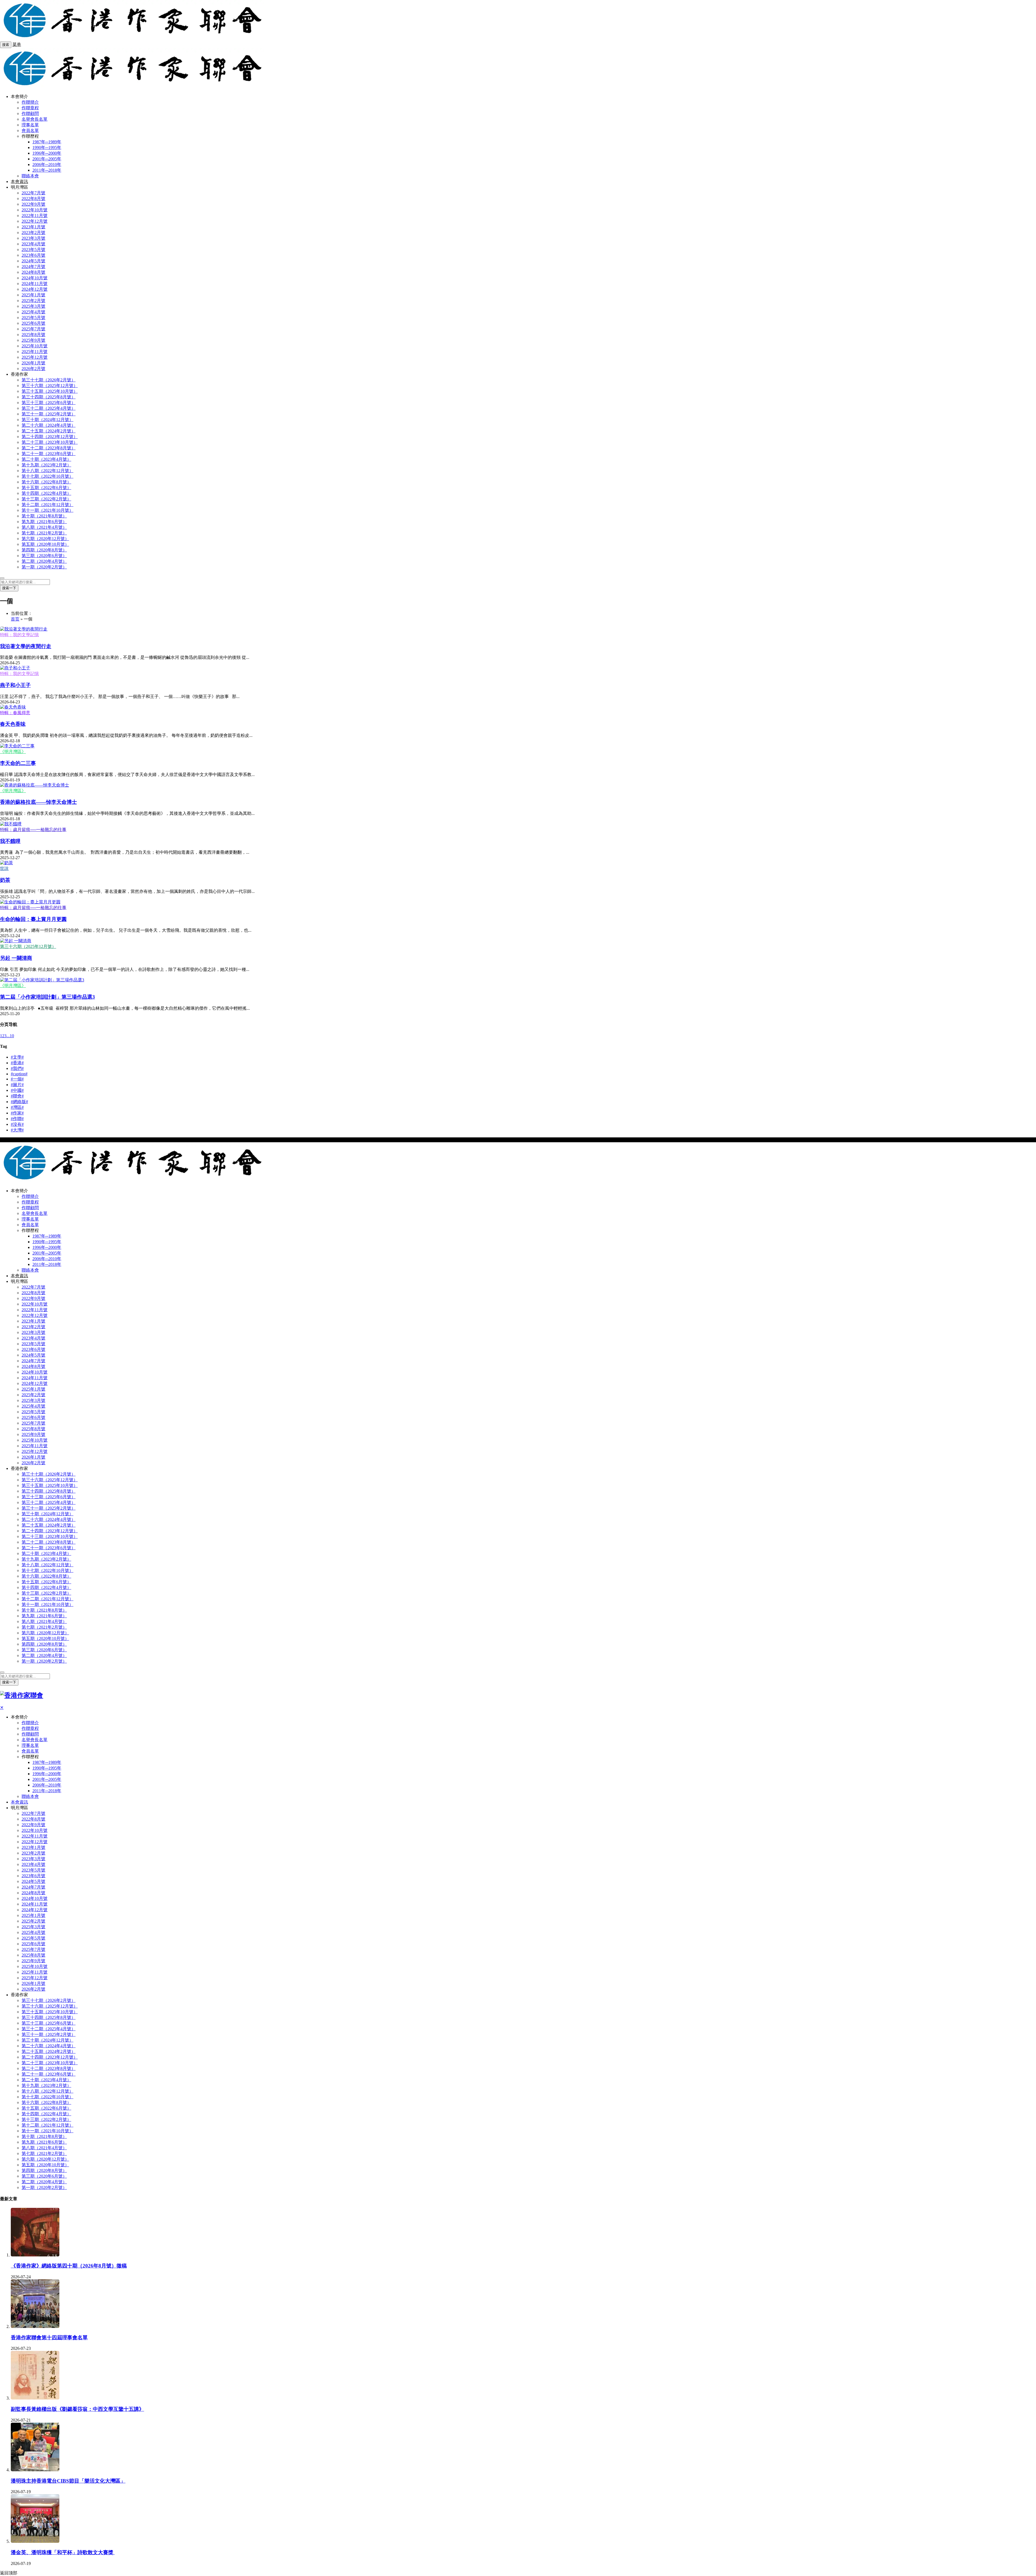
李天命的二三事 (18, 763)
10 (12, 1036)
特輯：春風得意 (15, 713)
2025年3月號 (33, 306)
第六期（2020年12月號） (45, 539)
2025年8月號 (33, 335)
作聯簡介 (30, 102)
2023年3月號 (33, 238)
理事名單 (30, 125)
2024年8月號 (33, 272)
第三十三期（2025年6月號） (49, 403)
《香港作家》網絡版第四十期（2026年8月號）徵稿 (69, 2266)
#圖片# (17, 1085)
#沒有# (17, 1124)
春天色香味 (13, 724)
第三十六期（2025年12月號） (50, 386)
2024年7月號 (33, 267)
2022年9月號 (33, 204)
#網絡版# (19, 1102)
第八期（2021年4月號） (44, 527)
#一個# (17, 1079)
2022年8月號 (33, 199)
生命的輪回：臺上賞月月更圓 (33, 919)
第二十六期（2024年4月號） (49, 425)
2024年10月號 (35, 278)
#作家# (17, 1113)
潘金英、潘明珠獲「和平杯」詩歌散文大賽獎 (63, 2552)
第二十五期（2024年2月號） (49, 431)
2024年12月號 (35, 289)
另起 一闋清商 (16, 958)
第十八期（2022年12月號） (47, 471)
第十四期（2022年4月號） (46, 493)
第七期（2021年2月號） (44, 533)
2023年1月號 (33, 227)
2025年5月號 (33, 318)
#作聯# (17, 1119)
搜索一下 (9, 588)
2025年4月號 (33, 312)
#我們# (17, 1068)
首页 (15, 619)
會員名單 (30, 131)
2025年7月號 (33, 329)
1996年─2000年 (47, 153)
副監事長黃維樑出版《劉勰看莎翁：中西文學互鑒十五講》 (77, 2409)
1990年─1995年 (47, 148)
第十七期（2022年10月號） (47, 476)
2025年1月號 (33, 295)
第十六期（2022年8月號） (46, 482)
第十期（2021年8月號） (44, 516)
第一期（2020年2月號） (44, 567)
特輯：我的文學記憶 (19, 635)
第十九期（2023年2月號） (46, 465)
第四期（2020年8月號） (44, 550)
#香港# (17, 1063)
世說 (4, 868)
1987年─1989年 (47, 142)
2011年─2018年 (47, 170)
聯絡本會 (30, 176)
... (8, 1036)
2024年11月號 (35, 284)
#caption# (19, 1074)
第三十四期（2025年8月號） (49, 397)
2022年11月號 (35, 216)
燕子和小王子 (15, 685)
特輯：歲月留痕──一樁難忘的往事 (33, 830)
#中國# (17, 1090)
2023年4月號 (33, 244)
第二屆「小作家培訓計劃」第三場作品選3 (47, 997)
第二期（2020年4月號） (44, 561)
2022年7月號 (33, 193)
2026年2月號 (33, 369)
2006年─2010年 (47, 165)
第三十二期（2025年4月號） (49, 408)
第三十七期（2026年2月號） (49, 380)
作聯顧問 (30, 113)
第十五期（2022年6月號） (46, 488)
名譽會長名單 (35, 119)
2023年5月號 (33, 250)
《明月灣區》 (13, 752)
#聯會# (17, 1096)
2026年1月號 (33, 363)
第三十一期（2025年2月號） (49, 414)
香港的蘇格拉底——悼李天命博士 (38, 802)
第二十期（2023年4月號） (46, 459)
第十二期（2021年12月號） (47, 505)
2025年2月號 (33, 301)
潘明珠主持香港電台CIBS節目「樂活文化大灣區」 (68, 2481)
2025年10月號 (35, 346)
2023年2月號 (33, 233)
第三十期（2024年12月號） (47, 420)
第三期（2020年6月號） (44, 556)
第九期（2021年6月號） (44, 522)
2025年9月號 (33, 340)
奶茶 (5, 880)
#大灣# (17, 1130)
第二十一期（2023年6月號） (49, 454)
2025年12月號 (35, 357)
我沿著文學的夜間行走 (26, 646)
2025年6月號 (33, 323)
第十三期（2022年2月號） (46, 499)
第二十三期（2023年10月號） (50, 442)
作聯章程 (30, 108)
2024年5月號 (33, 261)
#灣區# (17, 1107)
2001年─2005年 (47, 159)
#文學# (17, 1057)
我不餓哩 (10, 841)
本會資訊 (19, 182)
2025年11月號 (35, 352)
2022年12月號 (35, 221)
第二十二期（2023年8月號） (49, 448)
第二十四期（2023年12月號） (50, 437)
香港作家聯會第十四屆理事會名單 (49, 2338)
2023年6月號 (33, 255)
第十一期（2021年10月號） (47, 510)
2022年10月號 (35, 210)
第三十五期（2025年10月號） (50, 391)
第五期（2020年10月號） (45, 544)
